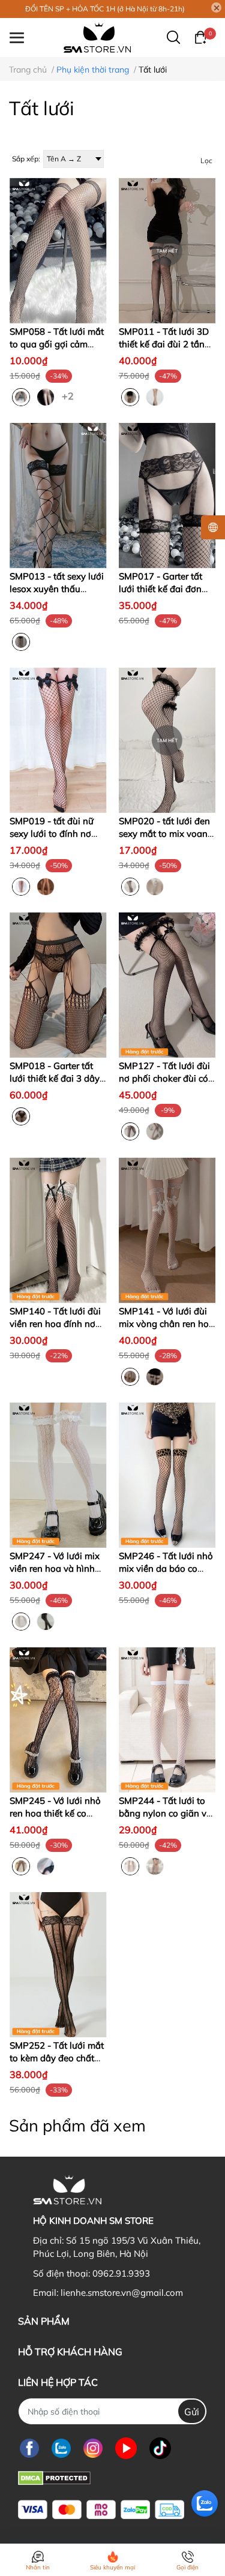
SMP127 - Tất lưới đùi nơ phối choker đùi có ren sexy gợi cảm (164, 1078)
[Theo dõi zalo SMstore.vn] (61, 2448)
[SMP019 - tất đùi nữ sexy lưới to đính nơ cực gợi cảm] (58, 740)
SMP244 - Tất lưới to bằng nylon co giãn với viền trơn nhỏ (166, 1813)
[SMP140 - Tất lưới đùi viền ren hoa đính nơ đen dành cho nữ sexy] (58, 1230)
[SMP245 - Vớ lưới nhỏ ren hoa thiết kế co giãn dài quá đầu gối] (58, 1720)
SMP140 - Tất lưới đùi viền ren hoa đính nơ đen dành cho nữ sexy (55, 1324)
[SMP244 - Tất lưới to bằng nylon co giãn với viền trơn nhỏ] (167, 1720)
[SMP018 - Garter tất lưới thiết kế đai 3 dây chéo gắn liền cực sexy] (58, 985)
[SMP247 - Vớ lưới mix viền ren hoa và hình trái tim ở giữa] (58, 1475)
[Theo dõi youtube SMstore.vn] (126, 2448)
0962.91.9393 (121, 2273)
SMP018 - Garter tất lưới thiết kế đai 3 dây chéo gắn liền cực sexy (56, 1078)
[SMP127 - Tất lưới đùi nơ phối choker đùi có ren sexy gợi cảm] (167, 985)
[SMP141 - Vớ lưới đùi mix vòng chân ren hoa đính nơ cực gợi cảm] (167, 1230)
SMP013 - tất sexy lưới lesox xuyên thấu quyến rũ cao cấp (57, 589)
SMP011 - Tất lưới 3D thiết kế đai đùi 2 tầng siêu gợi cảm (164, 344)
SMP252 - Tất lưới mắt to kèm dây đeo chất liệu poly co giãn (57, 2058)
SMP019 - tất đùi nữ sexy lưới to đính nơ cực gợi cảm (52, 834)
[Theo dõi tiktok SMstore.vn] (160, 2448)
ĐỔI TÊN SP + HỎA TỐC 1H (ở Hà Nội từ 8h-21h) (105, 9)
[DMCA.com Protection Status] (54, 2477)
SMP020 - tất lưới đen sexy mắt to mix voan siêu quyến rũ (164, 834)
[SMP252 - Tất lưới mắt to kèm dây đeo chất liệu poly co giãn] (58, 1965)
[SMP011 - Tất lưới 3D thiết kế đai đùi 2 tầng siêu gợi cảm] (167, 250)
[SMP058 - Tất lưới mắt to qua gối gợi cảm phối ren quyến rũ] (58, 250)
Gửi (192, 2412)
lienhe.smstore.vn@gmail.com (122, 2293)
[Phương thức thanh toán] (101, 2510)
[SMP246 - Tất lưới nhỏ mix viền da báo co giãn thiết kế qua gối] (167, 1475)
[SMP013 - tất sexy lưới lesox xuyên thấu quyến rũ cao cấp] (58, 496)
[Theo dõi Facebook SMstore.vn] (29, 2448)
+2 (69, 395)
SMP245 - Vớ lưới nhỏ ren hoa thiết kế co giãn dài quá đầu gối (55, 1813)
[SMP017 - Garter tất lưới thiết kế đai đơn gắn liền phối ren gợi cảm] (167, 496)
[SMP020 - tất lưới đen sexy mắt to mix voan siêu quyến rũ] (167, 740)
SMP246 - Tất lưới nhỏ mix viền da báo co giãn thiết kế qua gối (166, 1568)
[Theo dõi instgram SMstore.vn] (93, 2448)
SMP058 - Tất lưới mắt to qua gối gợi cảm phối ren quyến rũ (57, 344)
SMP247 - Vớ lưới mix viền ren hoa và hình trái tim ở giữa (55, 1568)
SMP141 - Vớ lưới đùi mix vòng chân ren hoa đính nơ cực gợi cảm (166, 1324)
